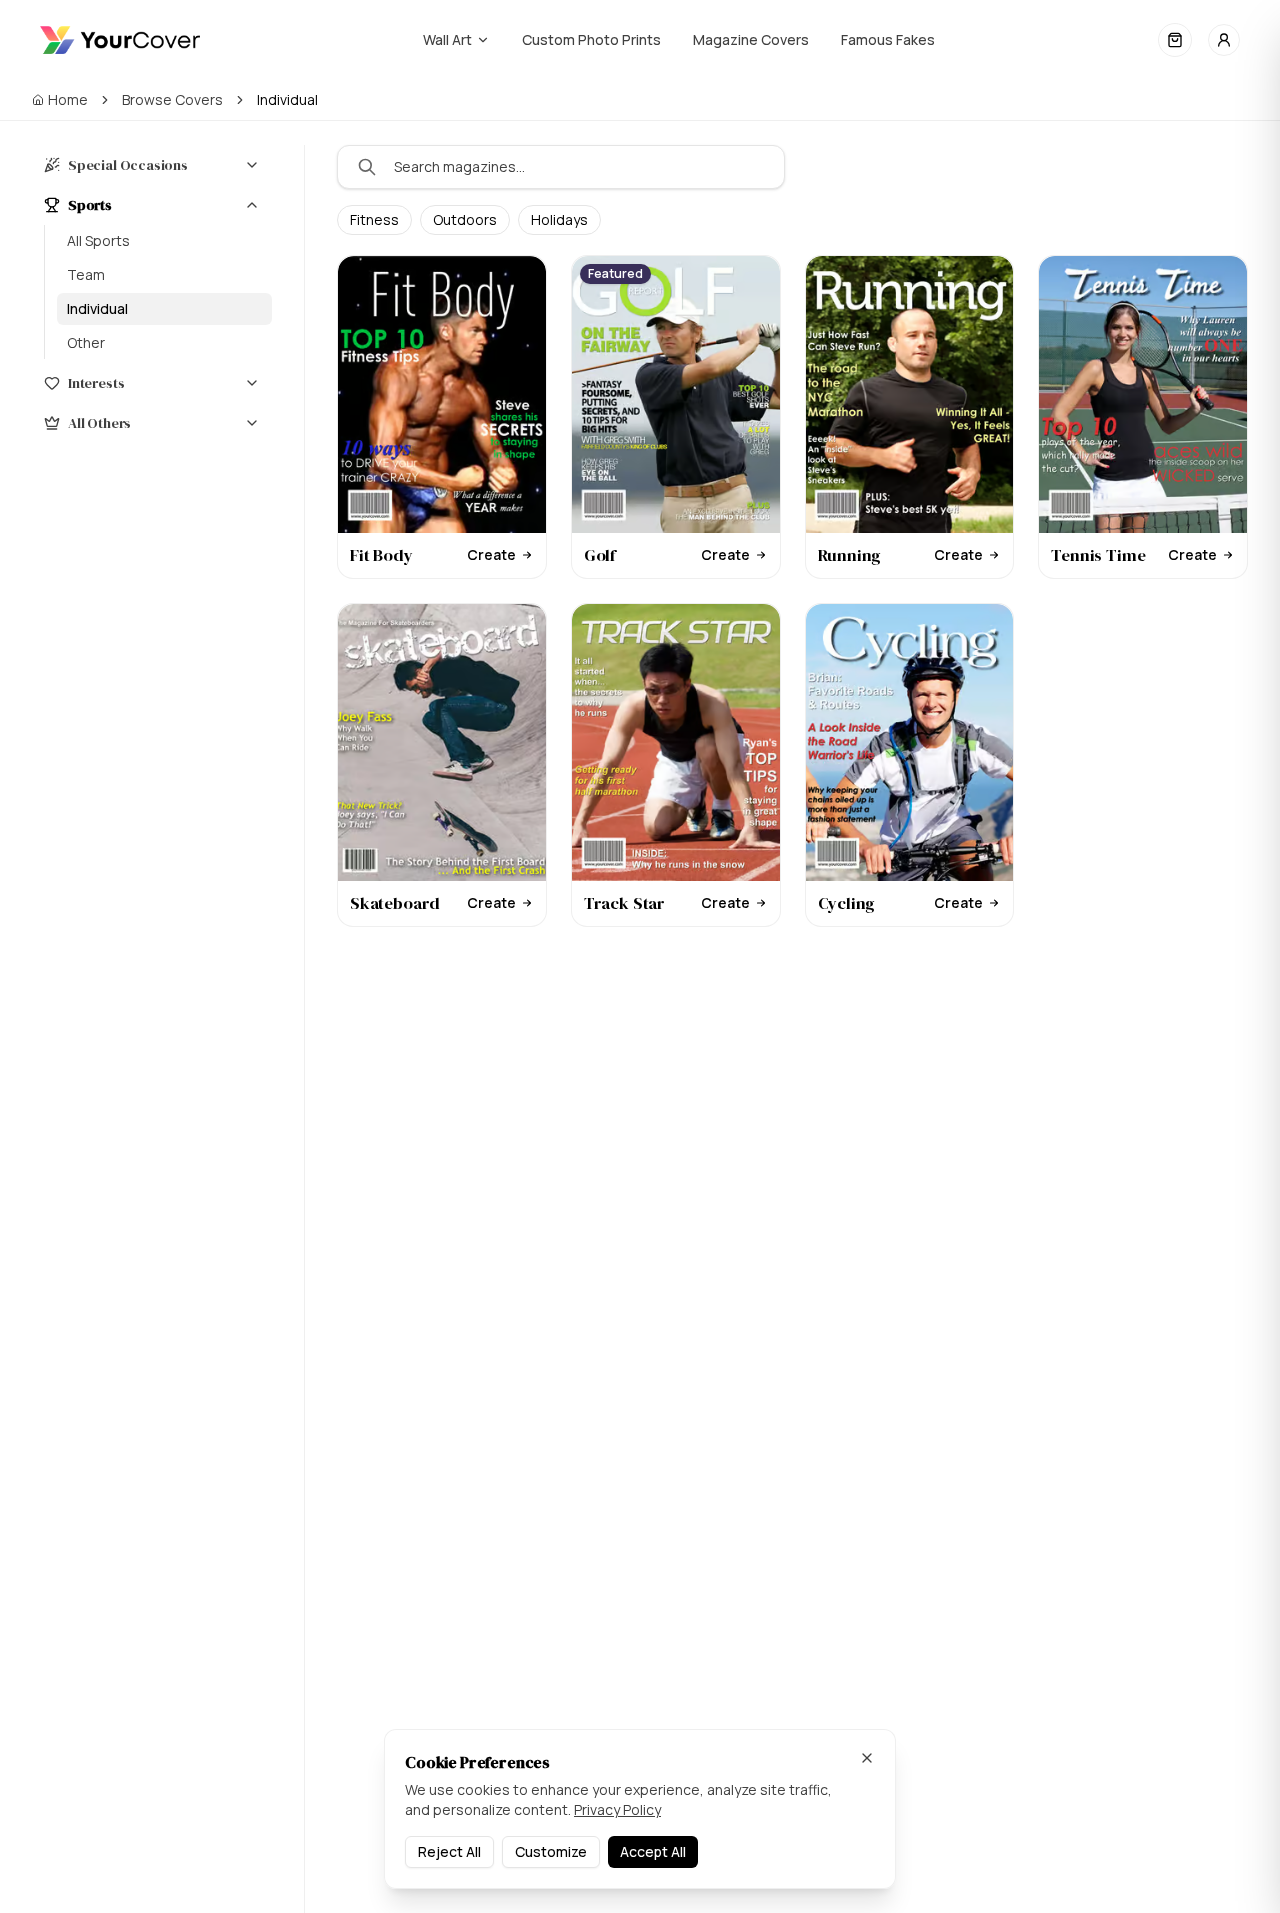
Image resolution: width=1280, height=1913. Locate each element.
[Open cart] (1175, 40)
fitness (374, 219)
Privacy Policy (617, 1809)
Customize (551, 1851)
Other (86, 342)
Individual (97, 308)
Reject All (449, 1851)
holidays (559, 219)
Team (86, 274)
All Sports (98, 240)
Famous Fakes (888, 39)
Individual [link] (287, 99)
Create (491, 554)
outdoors (465, 219)
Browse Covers (172, 99)
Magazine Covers (751, 39)
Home (68, 99)
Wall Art (447, 39)
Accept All (653, 1851)
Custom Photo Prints (591, 39)
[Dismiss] (867, 1758)
